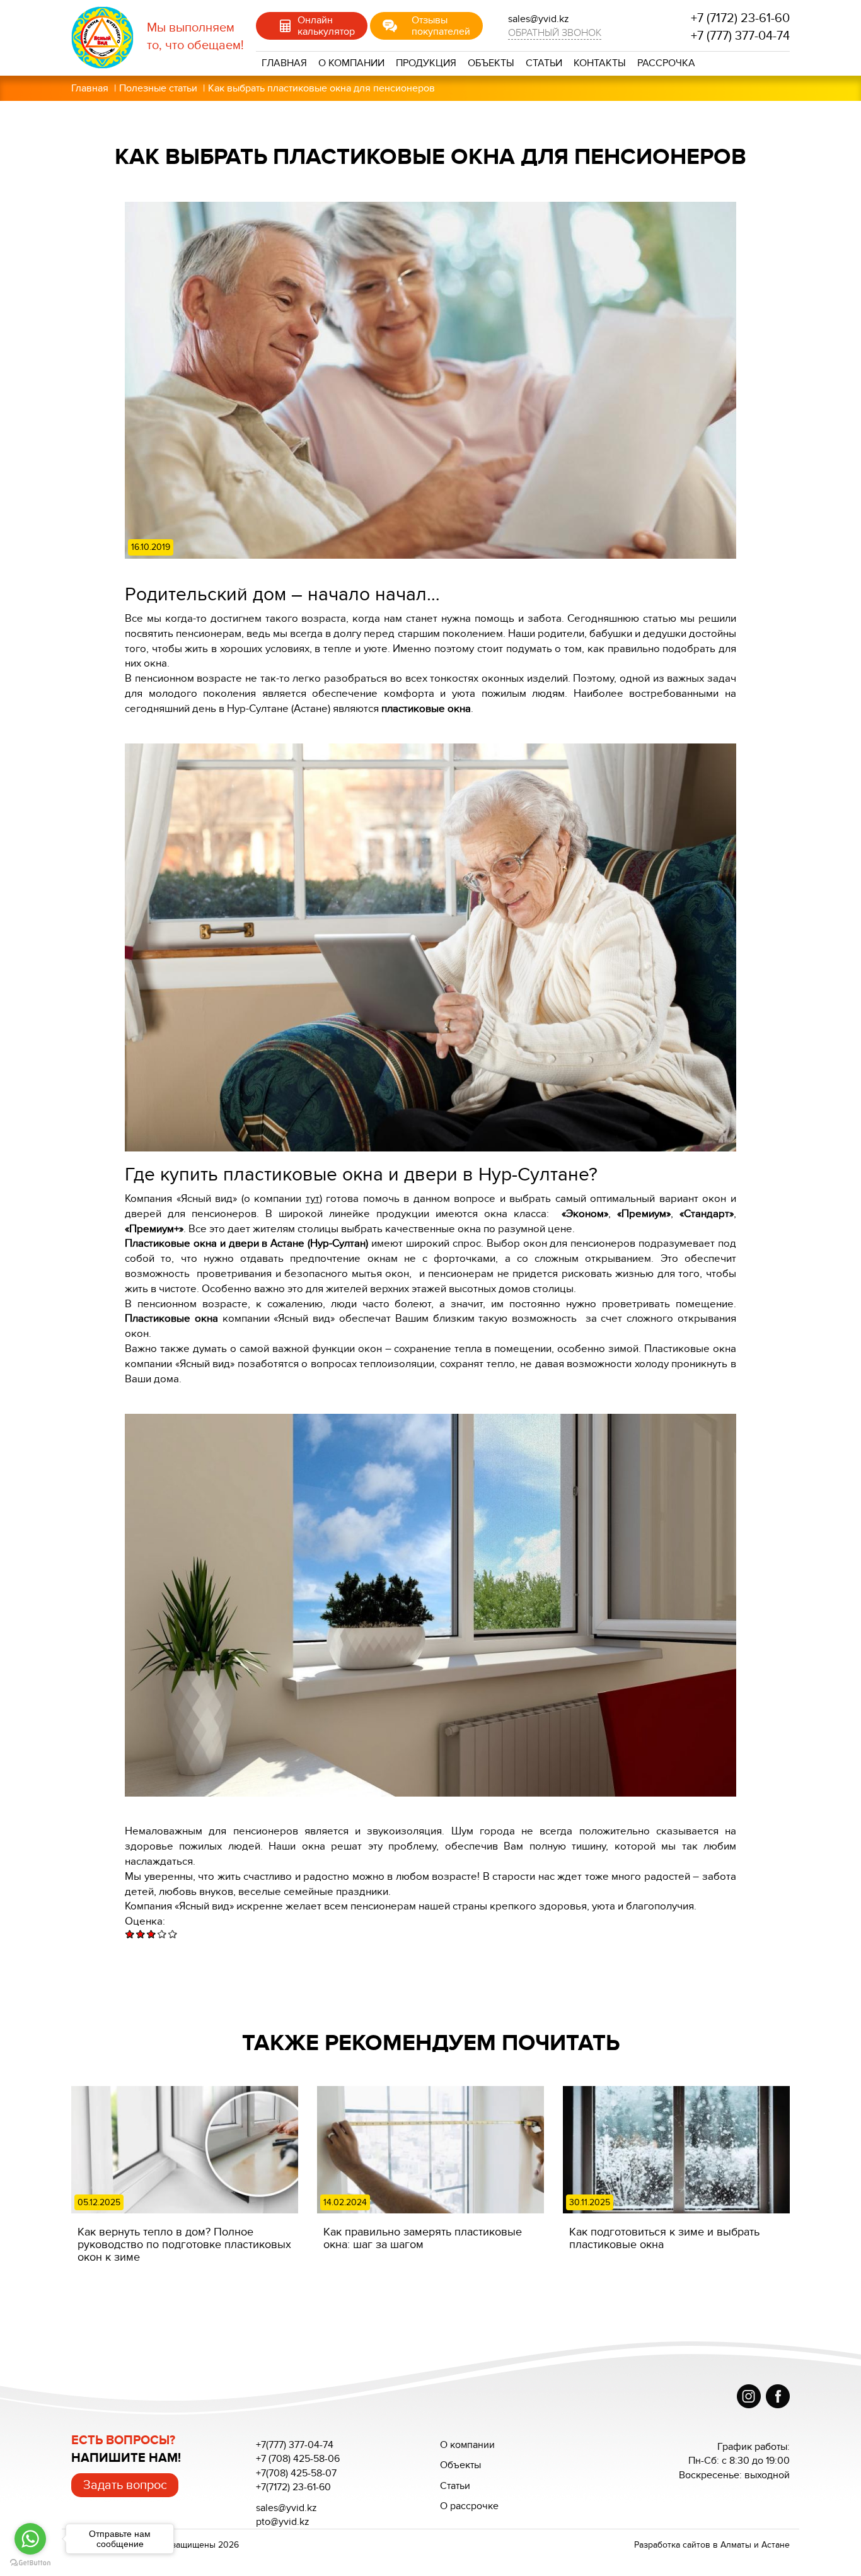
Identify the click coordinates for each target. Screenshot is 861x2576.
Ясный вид (204, 1906)
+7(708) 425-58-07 (296, 2473)
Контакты (600, 63)
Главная (284, 63)
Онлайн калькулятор (326, 26)
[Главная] (109, 38)
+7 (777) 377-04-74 (740, 36)
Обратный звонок (555, 33)
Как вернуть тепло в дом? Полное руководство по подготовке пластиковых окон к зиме (184, 2244)
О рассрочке (469, 2506)
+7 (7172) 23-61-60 (740, 18)
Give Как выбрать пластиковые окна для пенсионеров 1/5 (130, 1934)
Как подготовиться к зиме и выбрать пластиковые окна (664, 2238)
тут (313, 1198)
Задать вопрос (125, 2485)
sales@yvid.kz (286, 2508)
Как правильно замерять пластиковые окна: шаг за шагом (423, 2238)
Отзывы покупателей (441, 26)
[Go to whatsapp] (30, 2539)
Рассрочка (666, 63)
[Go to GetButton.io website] (30, 2563)
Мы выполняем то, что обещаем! (195, 37)
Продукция (426, 63)
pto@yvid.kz (283, 2522)
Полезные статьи (158, 88)
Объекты (491, 63)
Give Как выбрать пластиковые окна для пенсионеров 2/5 (141, 1934)
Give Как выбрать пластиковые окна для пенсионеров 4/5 (162, 1934)
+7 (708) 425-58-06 (298, 2459)
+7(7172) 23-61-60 (293, 2487)
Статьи (544, 63)
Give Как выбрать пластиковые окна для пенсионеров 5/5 (173, 1934)
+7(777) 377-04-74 (295, 2445)
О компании (351, 63)
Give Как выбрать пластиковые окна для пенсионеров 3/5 (152, 1934)
